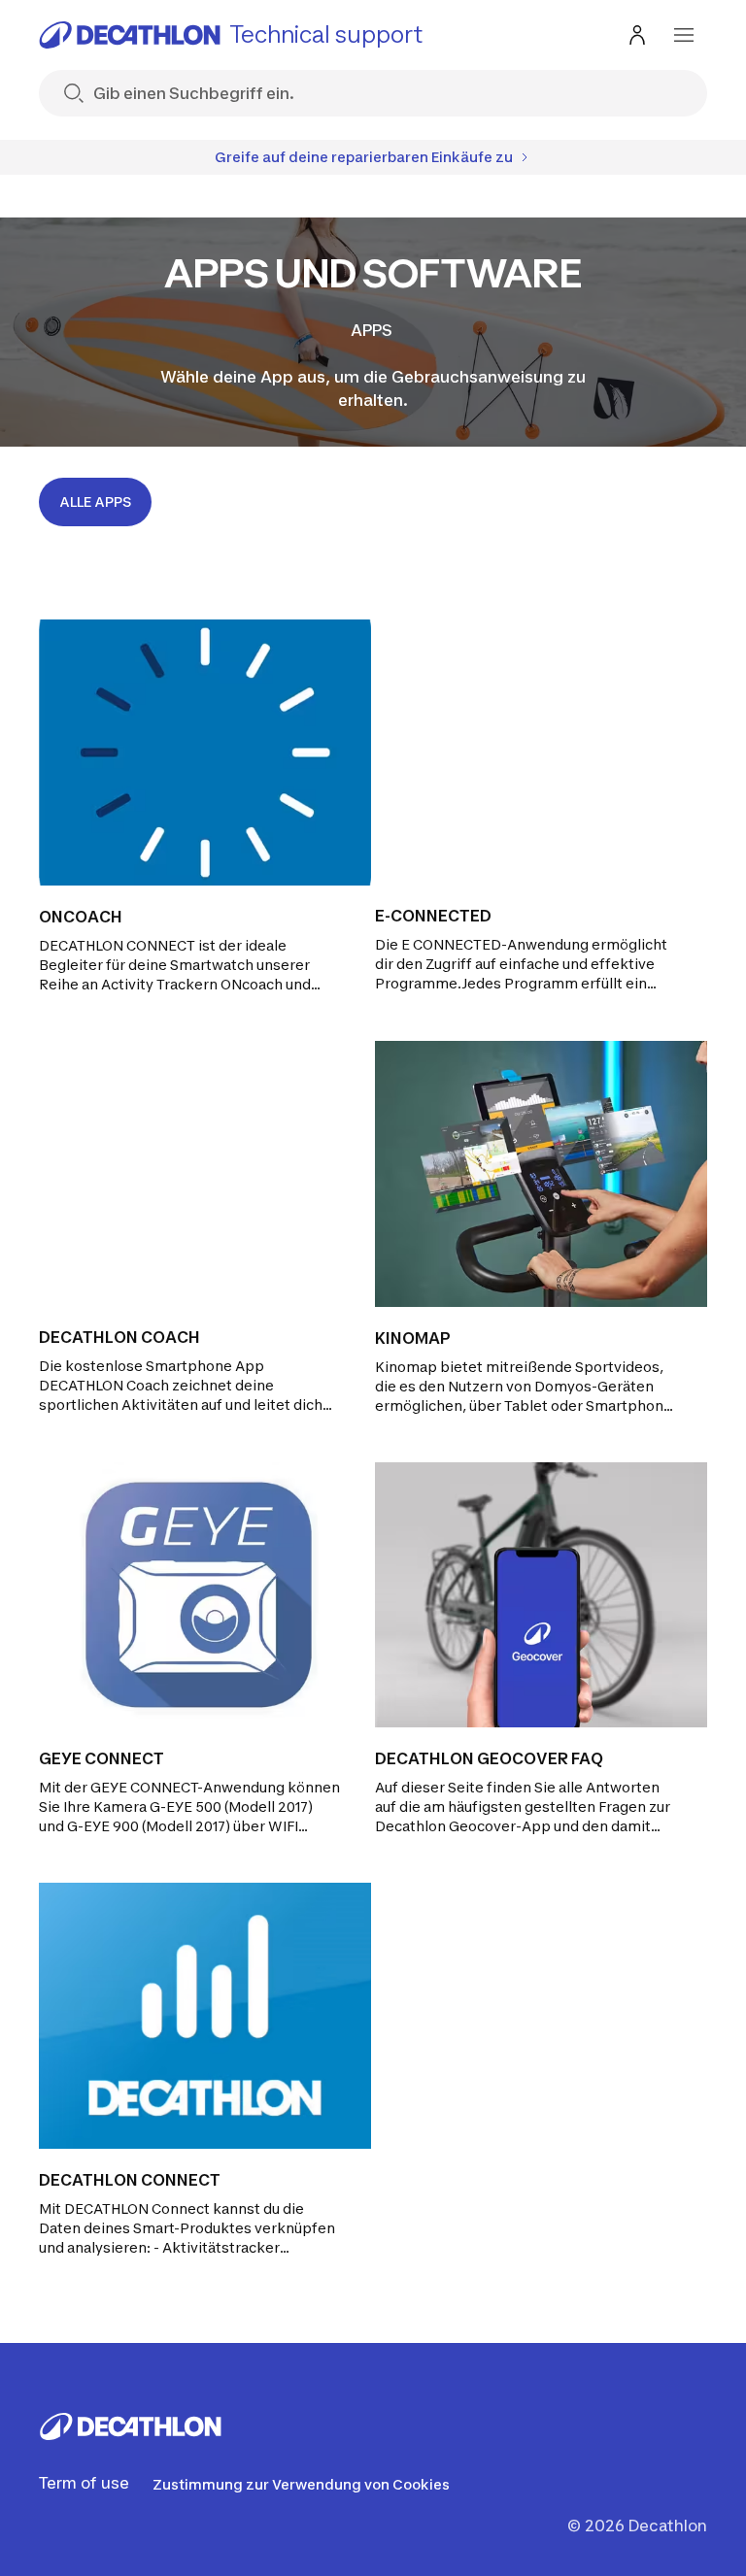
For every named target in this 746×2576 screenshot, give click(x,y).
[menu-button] (684, 35)
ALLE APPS (95, 502)
